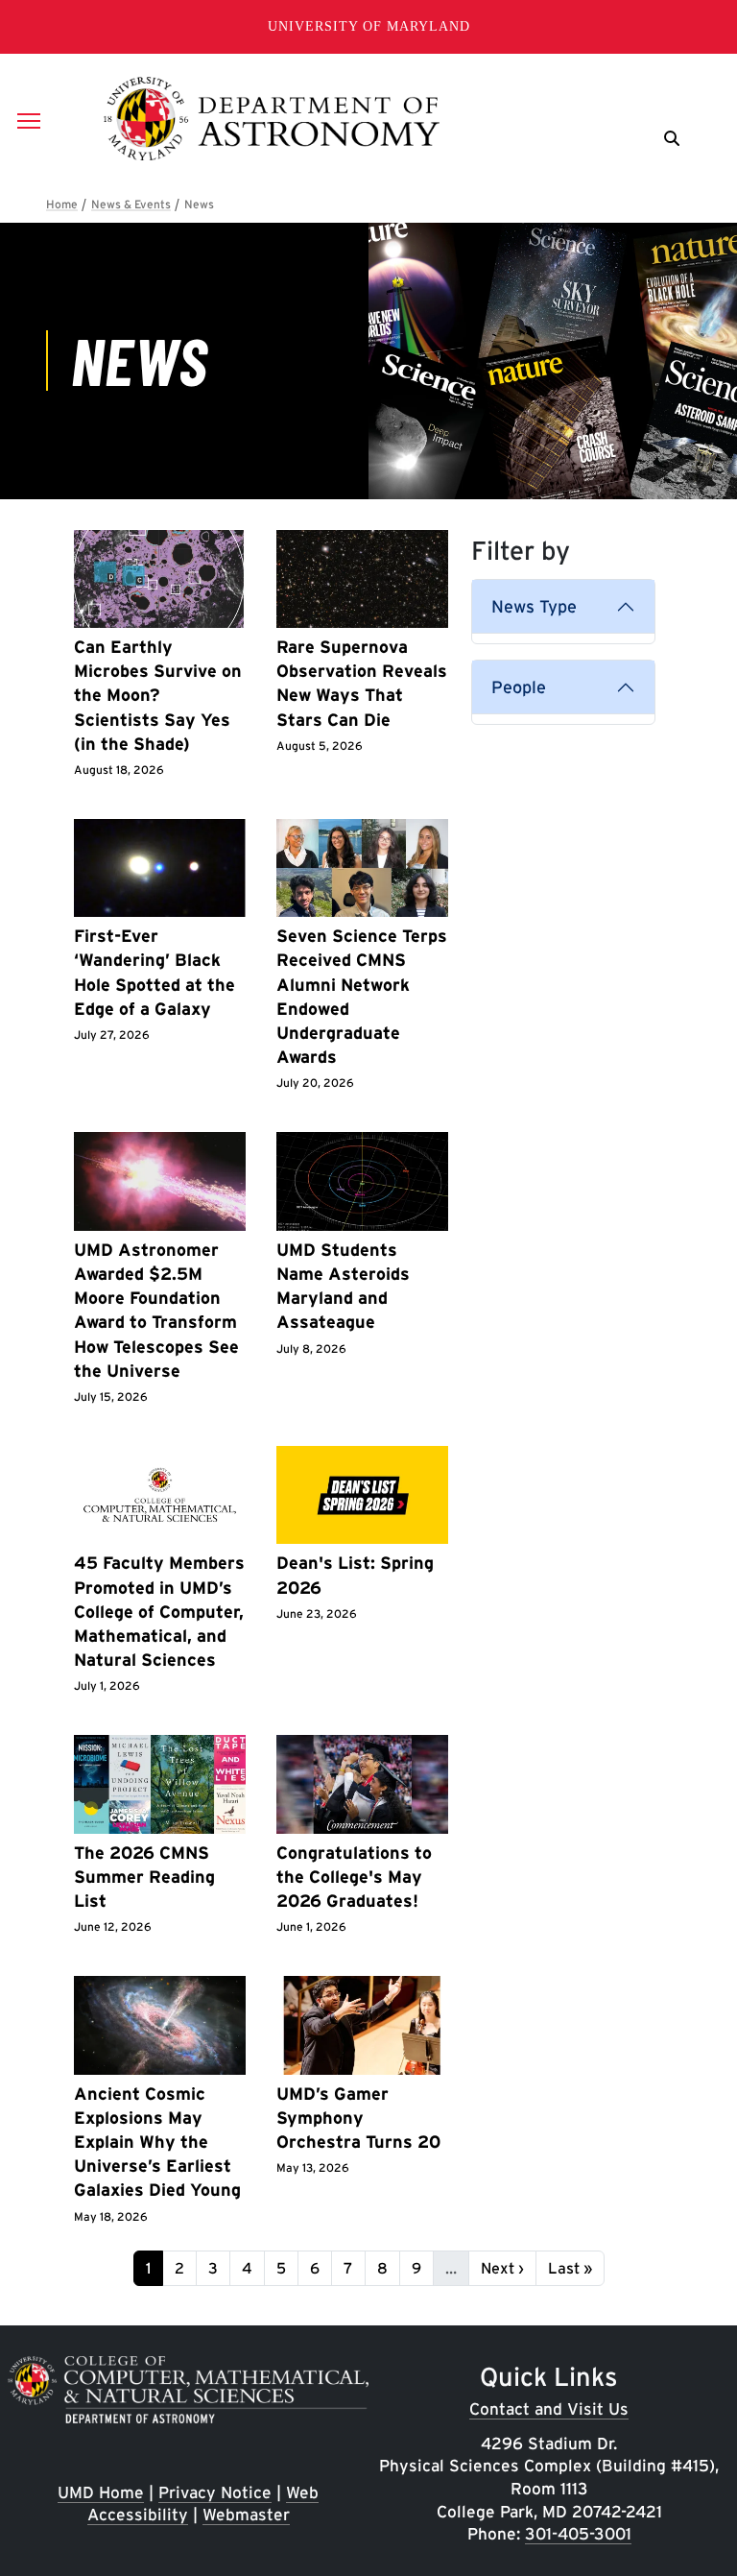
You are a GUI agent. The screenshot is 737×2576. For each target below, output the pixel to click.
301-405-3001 (578, 2533)
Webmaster (246, 2514)
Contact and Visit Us (549, 2408)
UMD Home (101, 2492)
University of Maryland (369, 26)
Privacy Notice (215, 2492)
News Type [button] (534, 606)
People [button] (519, 687)
